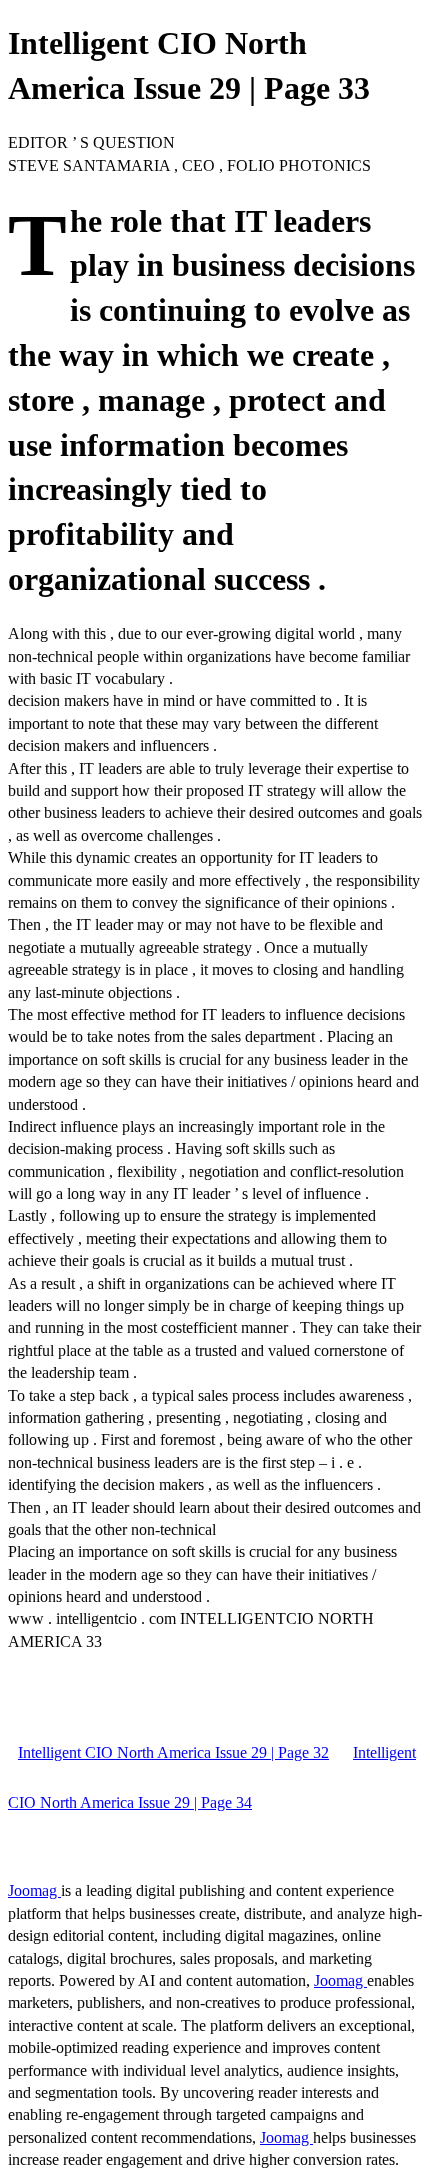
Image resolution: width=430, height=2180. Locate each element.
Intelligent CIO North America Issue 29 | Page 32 (173, 1752)
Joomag (34, 1890)
